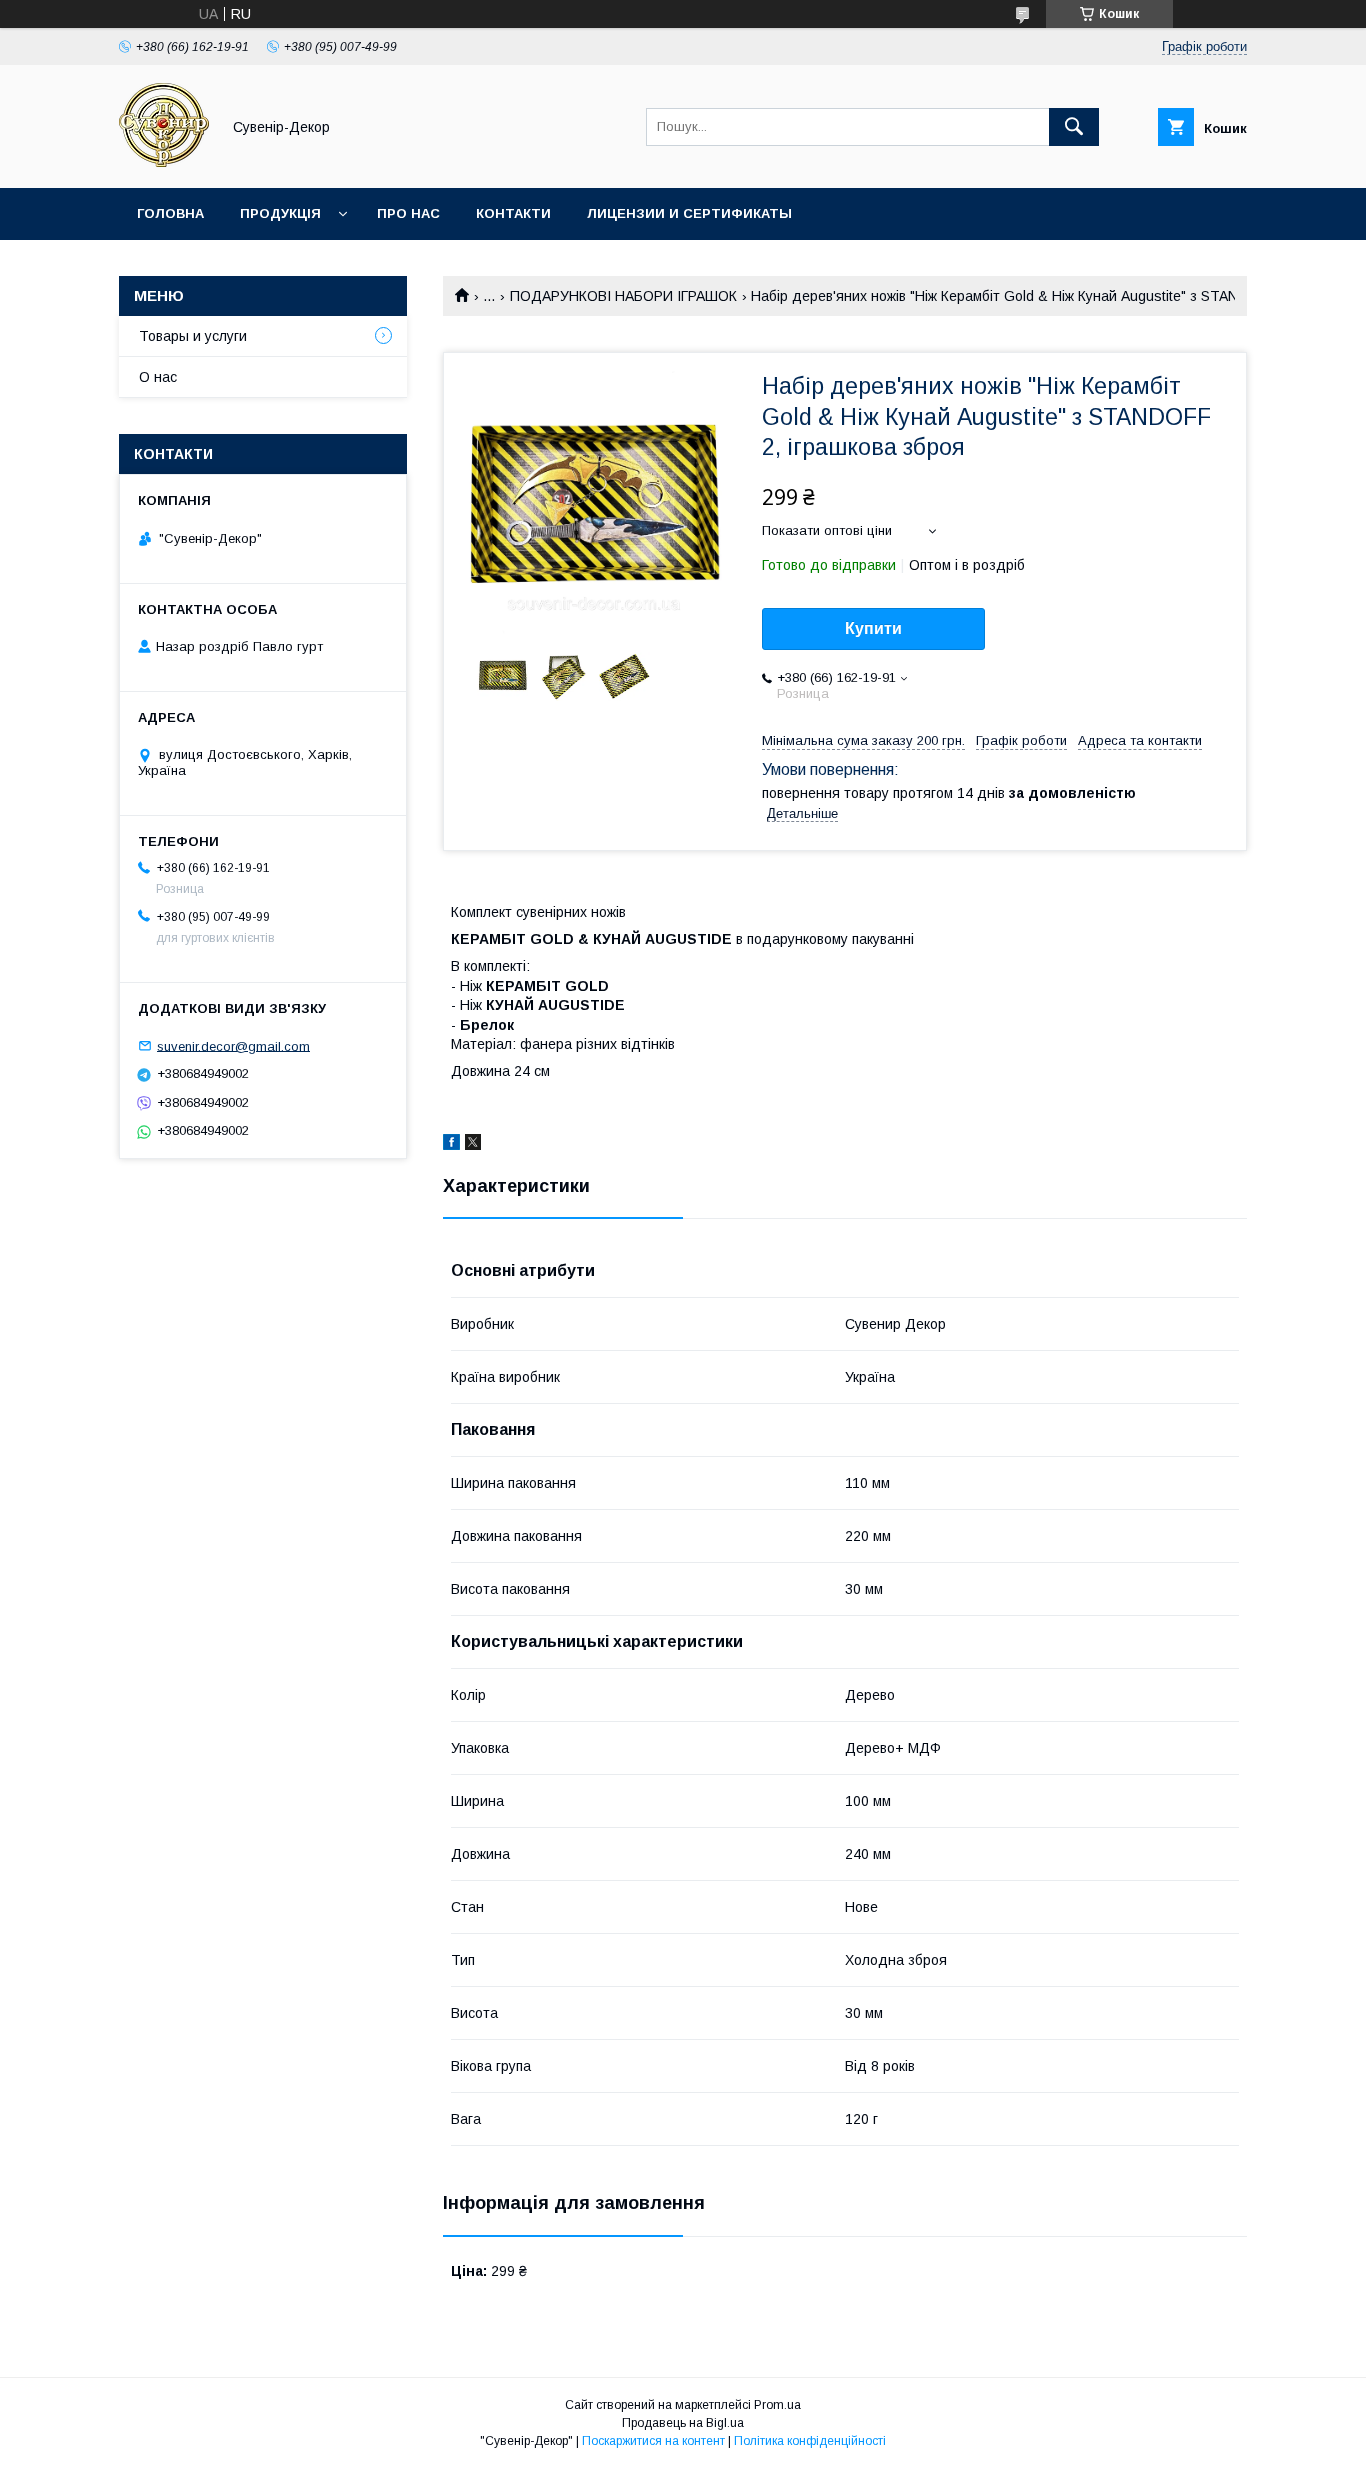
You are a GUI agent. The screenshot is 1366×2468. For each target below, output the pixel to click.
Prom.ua (777, 2405)
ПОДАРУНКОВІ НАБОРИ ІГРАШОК (623, 296)
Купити (873, 628)
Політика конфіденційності (810, 2441)
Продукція (280, 213)
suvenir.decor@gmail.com (233, 1045)
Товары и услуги (193, 336)
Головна (170, 213)
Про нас (408, 213)
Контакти (513, 213)
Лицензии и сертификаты (689, 213)
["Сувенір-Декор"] (164, 162)
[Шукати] (1074, 127)
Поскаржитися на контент (653, 2441)
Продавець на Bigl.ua (683, 2423)
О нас (158, 377)
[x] (473, 1145)
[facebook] (451, 1145)
